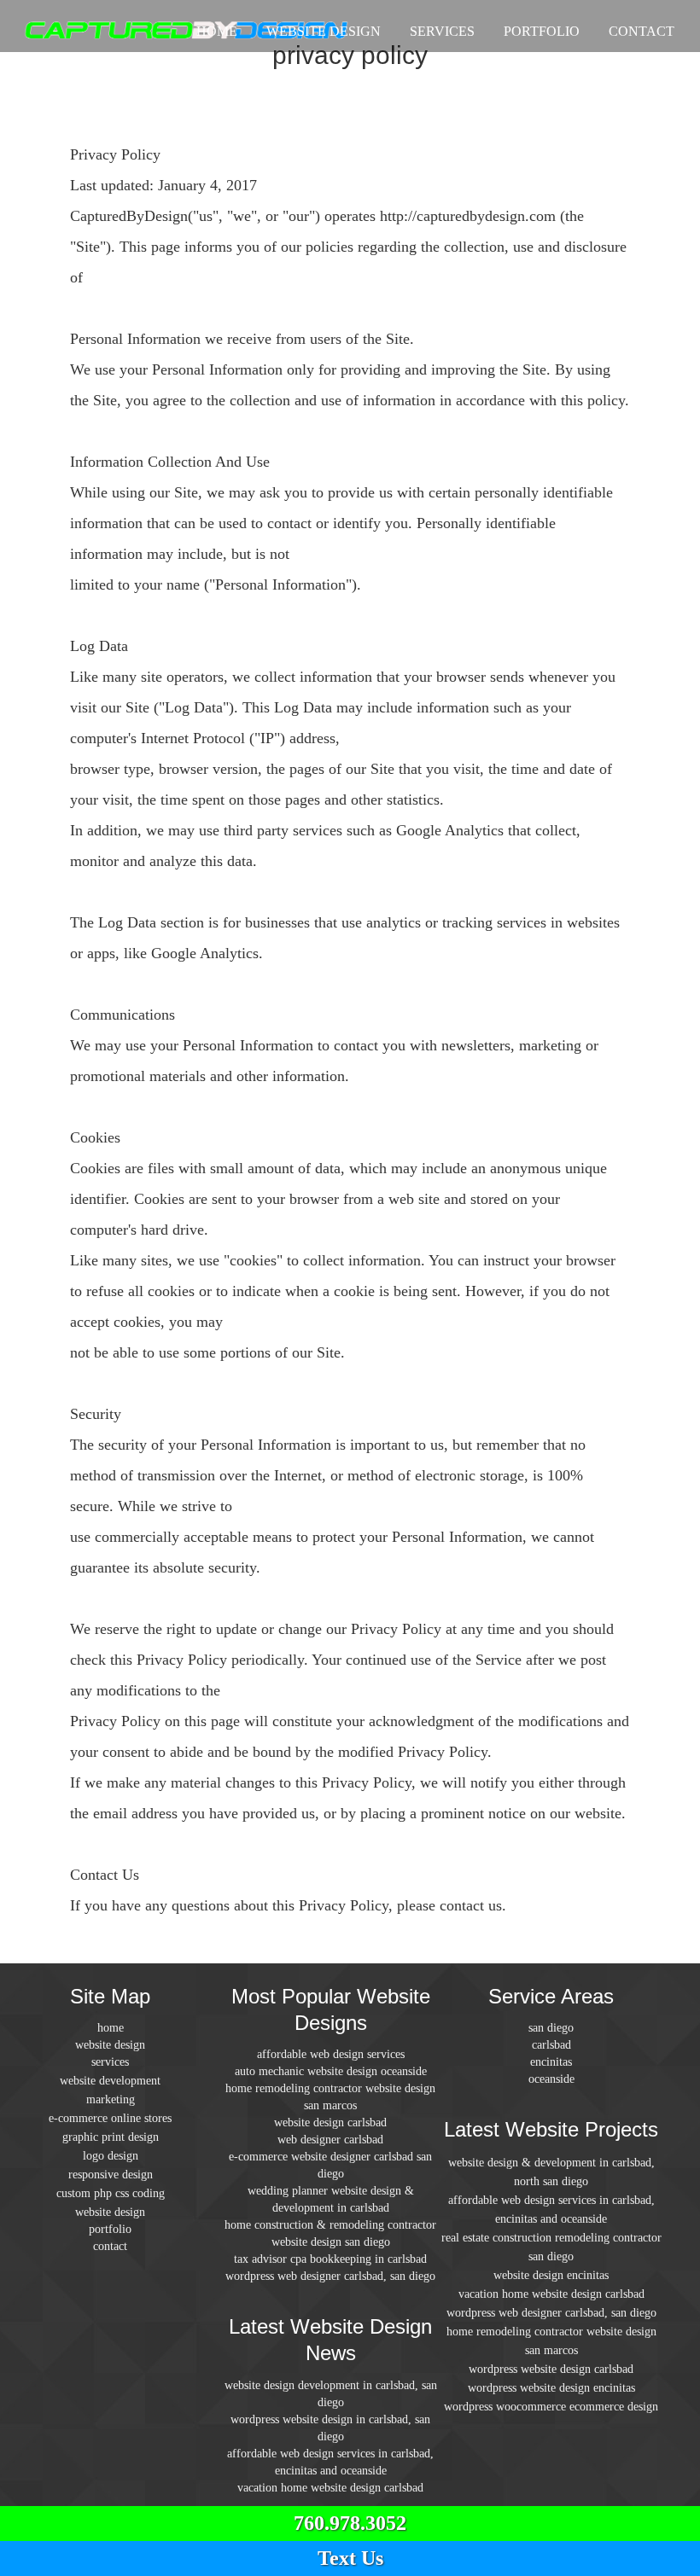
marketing (111, 2099)
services (442, 31)
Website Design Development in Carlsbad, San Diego (331, 2394)
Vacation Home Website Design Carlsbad (330, 2488)
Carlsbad (551, 2045)
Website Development (110, 2081)
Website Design (324, 31)
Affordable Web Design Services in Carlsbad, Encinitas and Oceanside (330, 2462)
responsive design (111, 2175)
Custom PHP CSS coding (111, 2193)
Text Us (350, 2558)
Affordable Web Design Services (331, 2054)
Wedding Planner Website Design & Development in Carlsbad (331, 2199)
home (217, 31)
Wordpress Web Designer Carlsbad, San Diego (330, 2276)
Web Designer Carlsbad (330, 2140)
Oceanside (551, 2079)
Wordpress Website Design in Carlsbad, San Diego (330, 2428)
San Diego (551, 2028)
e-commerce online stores (110, 2118)
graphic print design (111, 2137)
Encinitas (551, 2062)
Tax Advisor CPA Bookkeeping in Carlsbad (330, 2259)
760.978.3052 (350, 2523)
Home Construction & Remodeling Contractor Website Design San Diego (330, 2233)
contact (642, 31)
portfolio (542, 31)
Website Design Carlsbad (330, 2122)
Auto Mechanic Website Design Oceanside (331, 2071)
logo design (111, 2156)
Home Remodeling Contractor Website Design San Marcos (330, 2097)
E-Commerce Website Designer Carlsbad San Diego (330, 2165)
